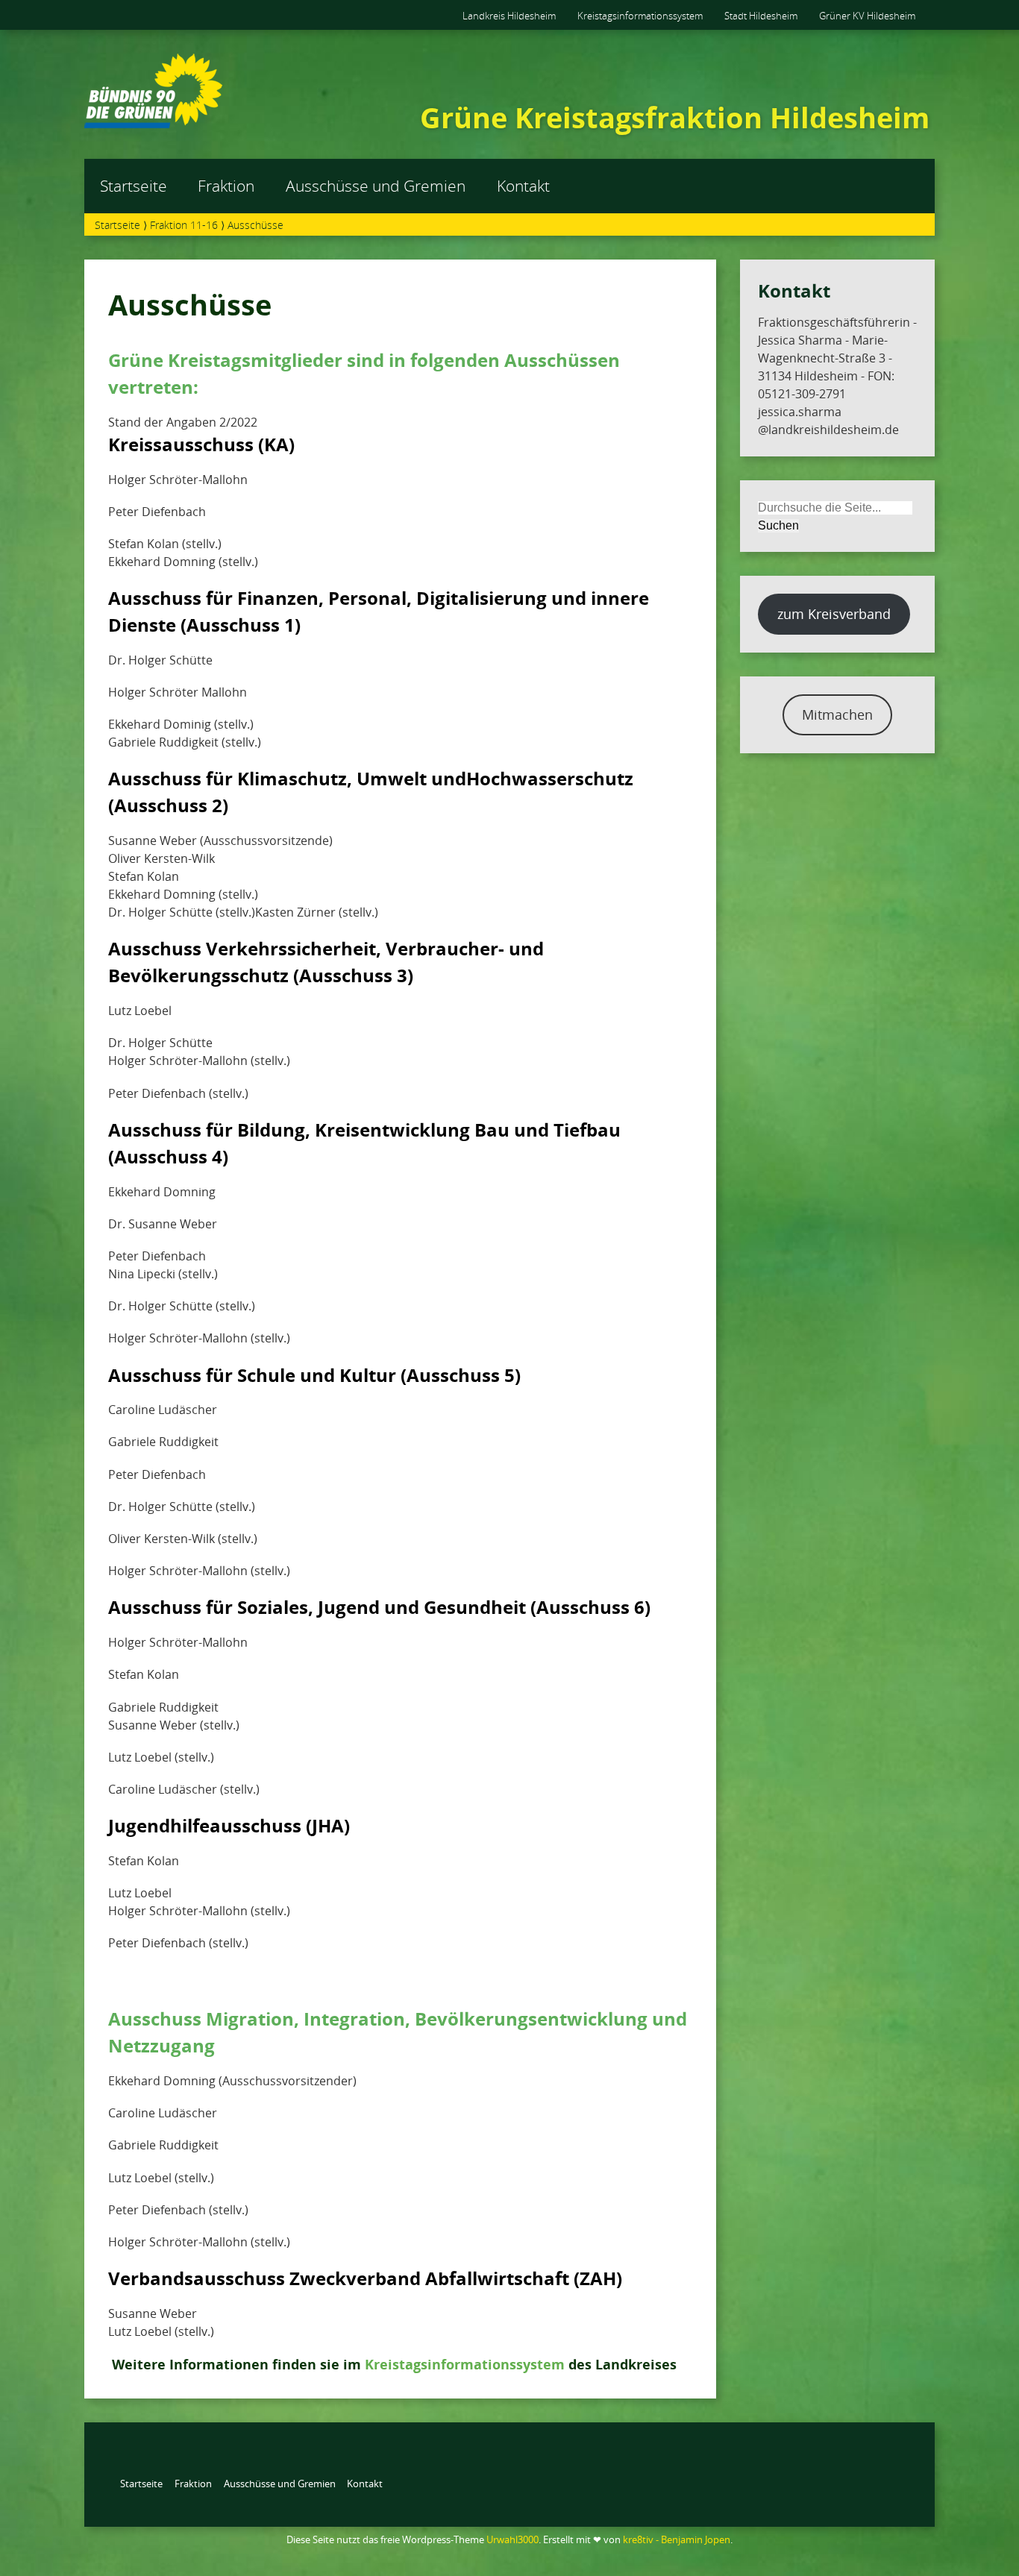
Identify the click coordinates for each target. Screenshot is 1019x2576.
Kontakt (523, 186)
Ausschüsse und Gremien (376, 186)
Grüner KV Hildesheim (867, 16)
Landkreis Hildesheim (509, 16)
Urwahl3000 (512, 2539)
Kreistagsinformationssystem (640, 16)
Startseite (134, 186)
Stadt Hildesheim (761, 16)
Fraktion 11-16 (184, 225)
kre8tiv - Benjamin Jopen (677, 2539)
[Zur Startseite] (153, 124)
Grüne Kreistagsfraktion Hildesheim (675, 117)
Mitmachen (837, 714)
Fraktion (226, 186)
